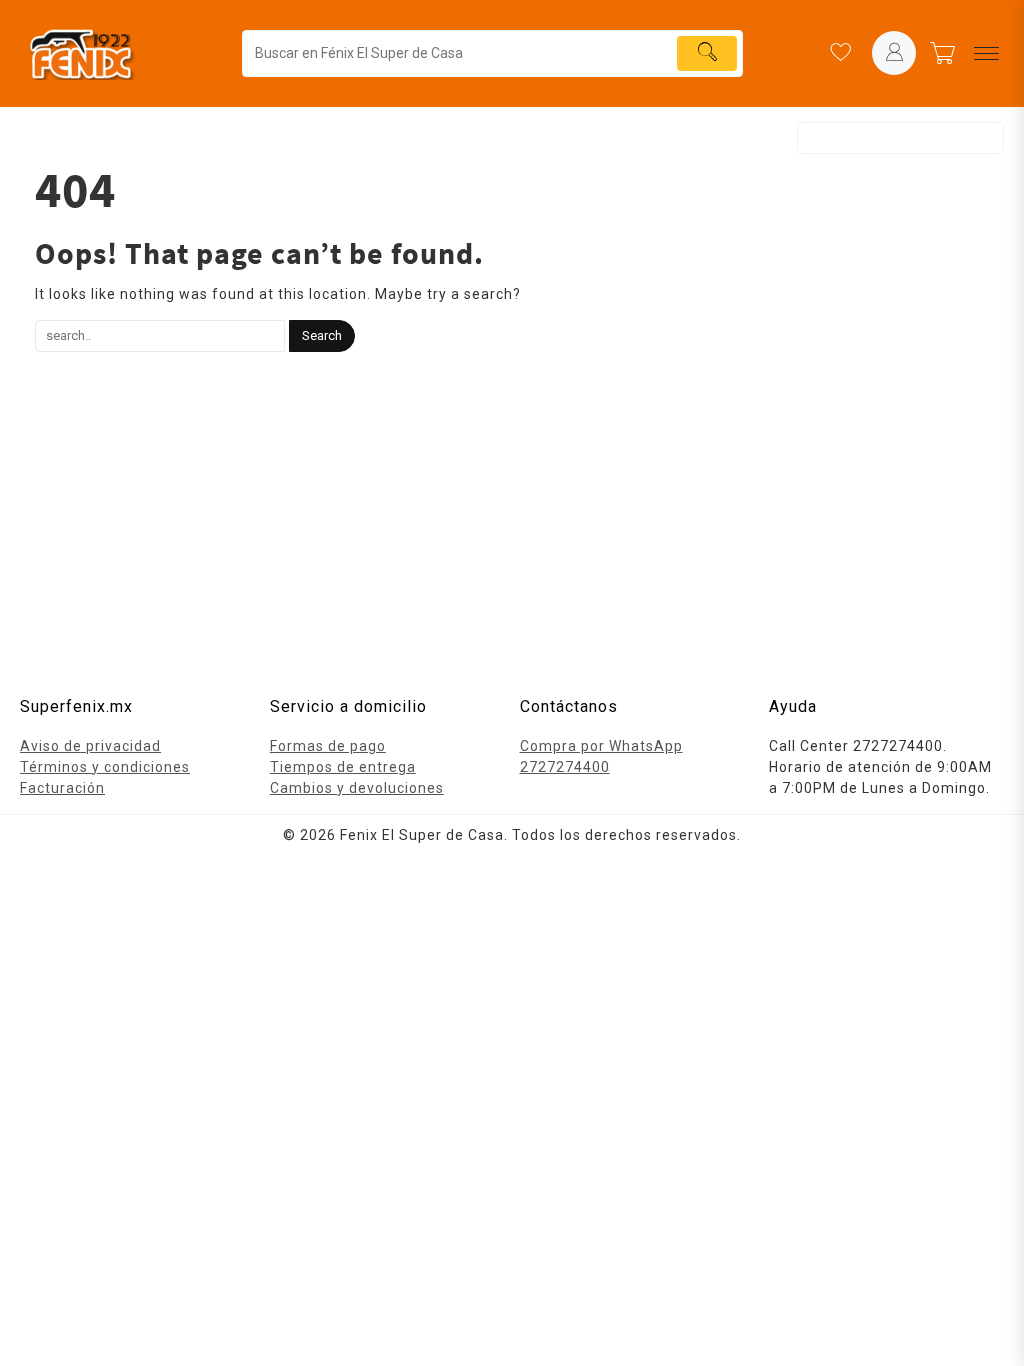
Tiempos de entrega (343, 767)
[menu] (986, 53)
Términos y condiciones (105, 767)
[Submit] (707, 53)
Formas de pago (328, 746)
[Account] (894, 53)
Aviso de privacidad (90, 746)
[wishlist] (840, 53)
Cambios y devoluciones (357, 788)
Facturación (62, 788)
